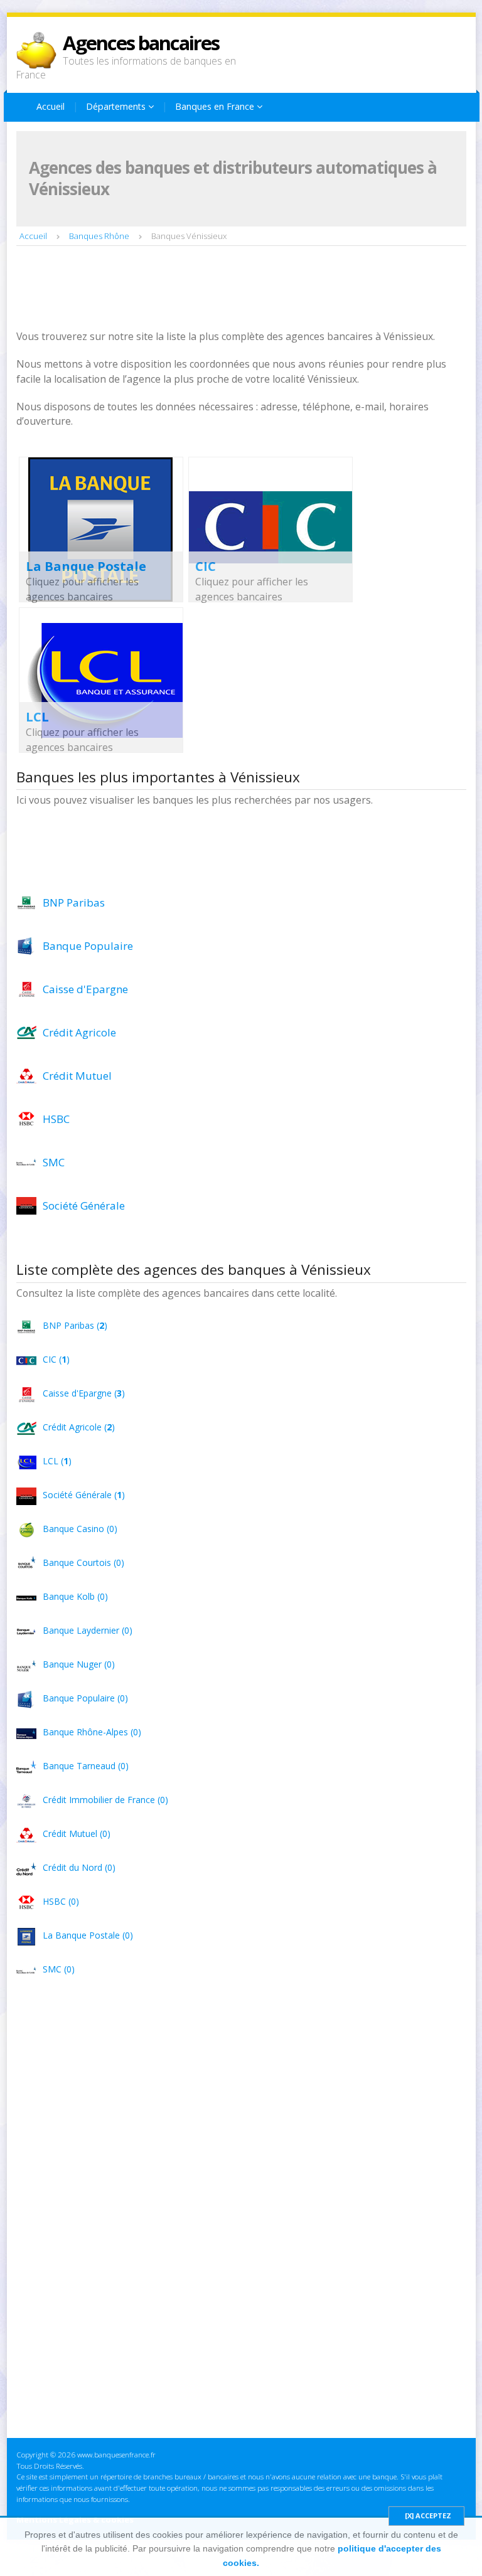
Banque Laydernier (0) (88, 1630)
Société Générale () (84, 1495)
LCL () (57, 1461)
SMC (54, 1162)
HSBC (56, 1119)
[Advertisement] (245, 289)
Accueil (51, 106)
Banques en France (216, 106)
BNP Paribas (74, 902)
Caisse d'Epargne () (84, 1393)
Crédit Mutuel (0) (77, 1834)
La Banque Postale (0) (88, 1935)
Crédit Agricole (79, 1032)
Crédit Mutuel (77, 1076)
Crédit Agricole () (79, 1427)
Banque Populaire (88, 946)
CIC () (56, 1359)
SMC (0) (59, 1969)
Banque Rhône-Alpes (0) (92, 1732)
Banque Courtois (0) (83, 1562)
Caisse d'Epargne (85, 989)
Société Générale (84, 1206)
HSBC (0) (61, 1901)
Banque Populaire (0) (85, 1698)
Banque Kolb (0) (75, 1596)
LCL (37, 717)
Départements (117, 106)
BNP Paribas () (75, 1325)
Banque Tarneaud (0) (86, 1766)
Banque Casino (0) (80, 1529)
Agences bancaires (141, 43)
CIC (206, 566)
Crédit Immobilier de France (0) (105, 1800)
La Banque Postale (86, 566)
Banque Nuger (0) (79, 1664)
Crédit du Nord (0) (79, 1867)
